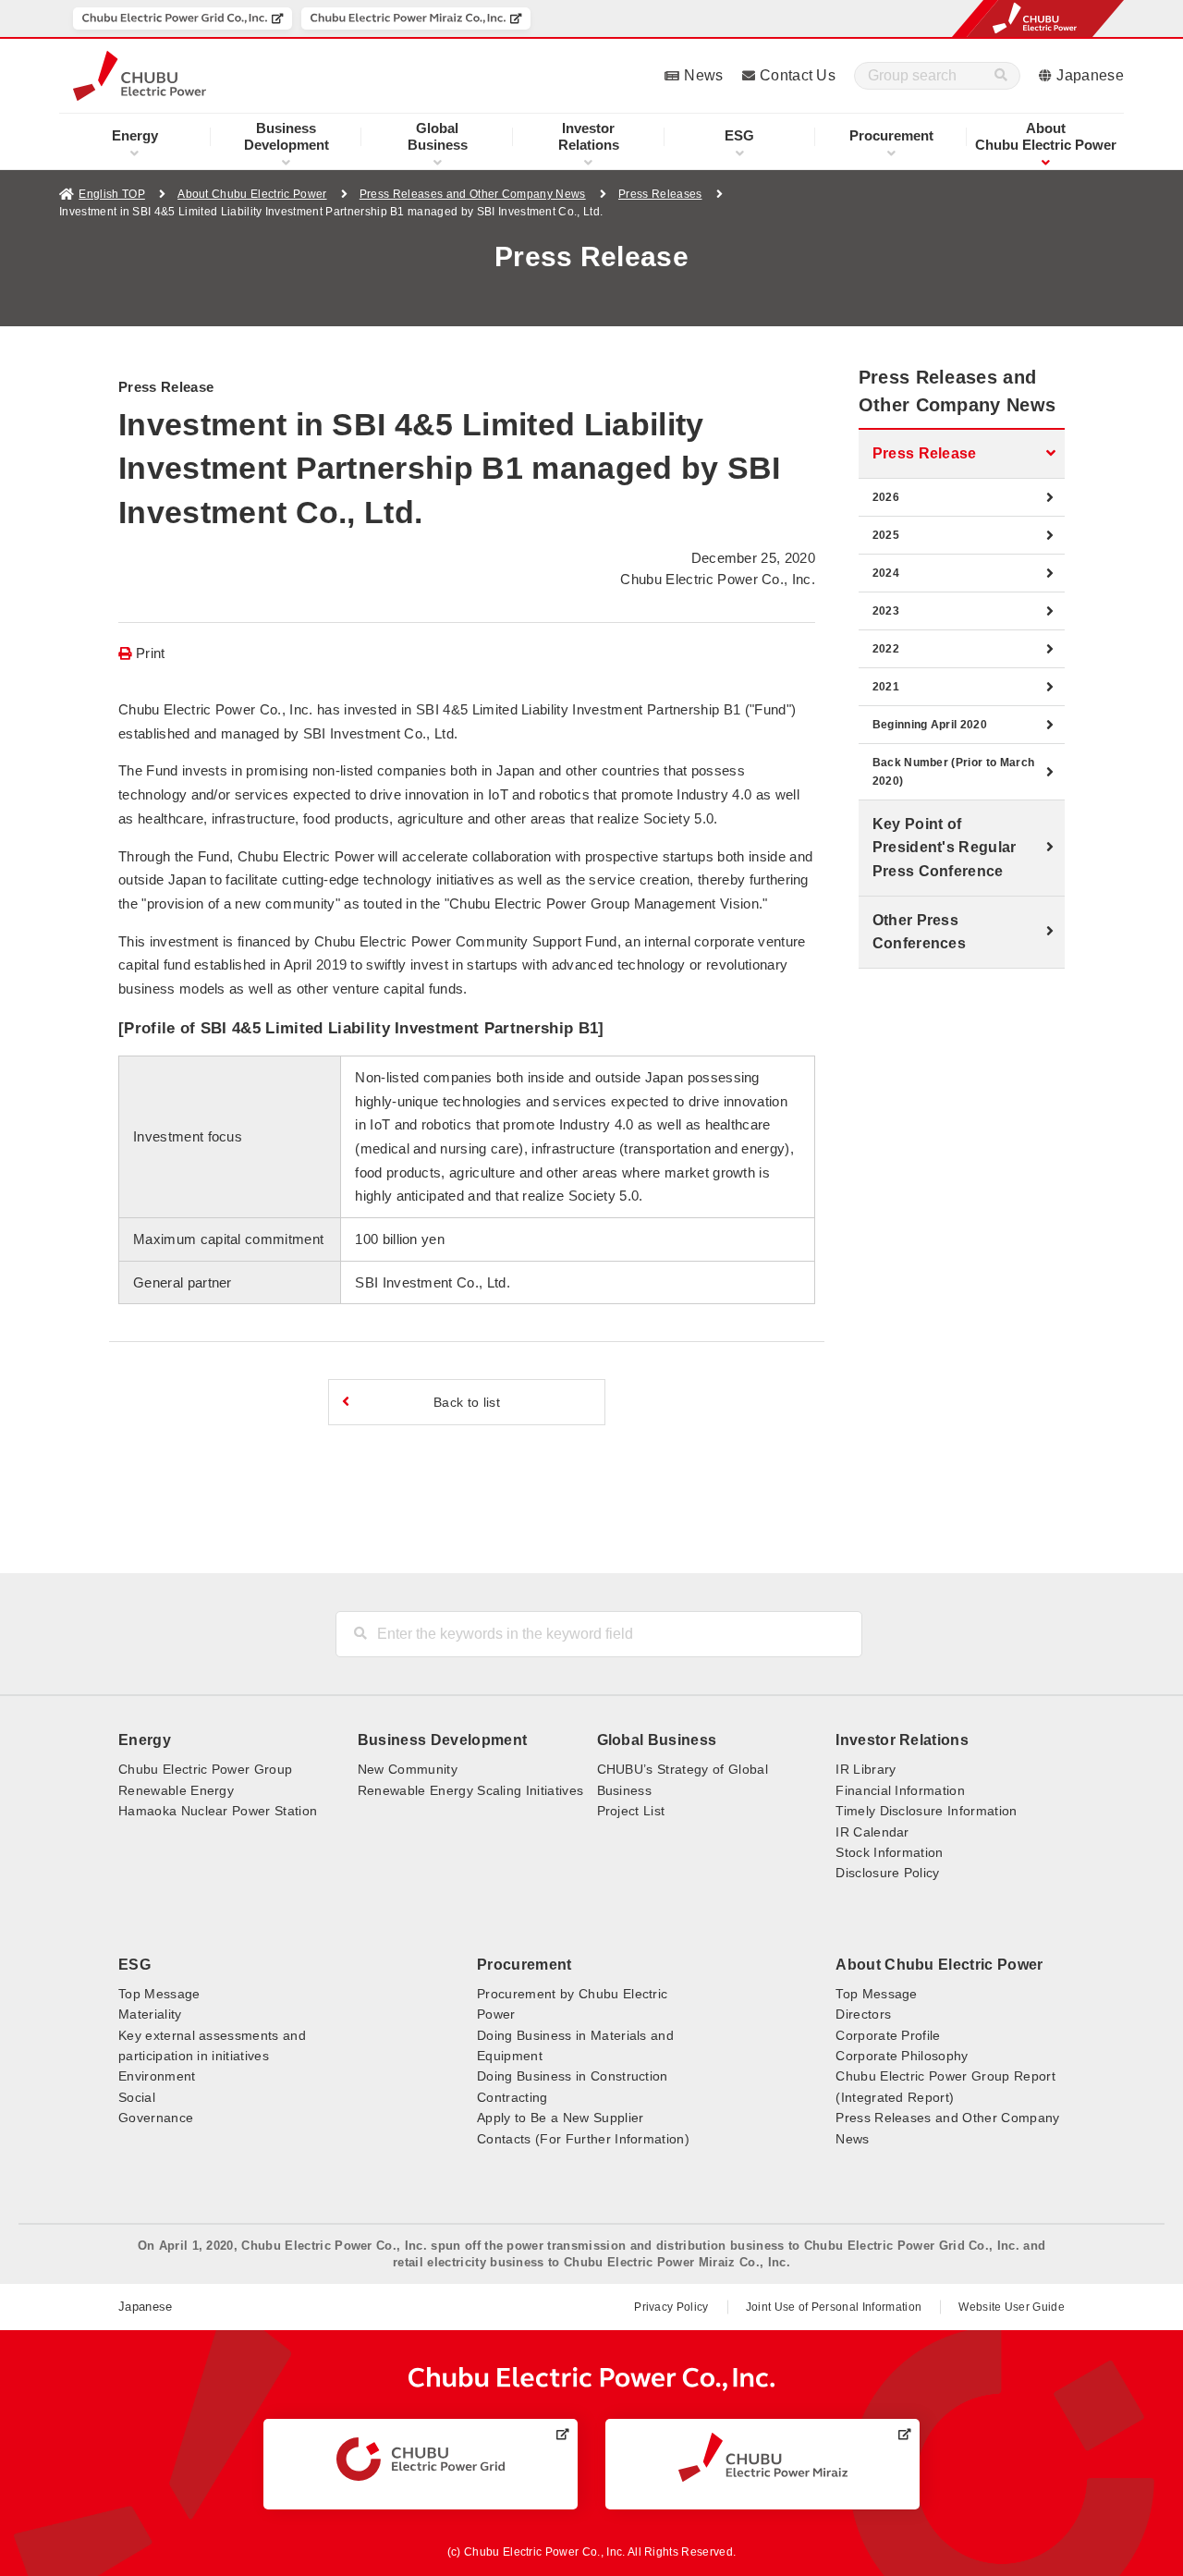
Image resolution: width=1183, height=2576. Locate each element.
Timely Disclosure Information (926, 1811)
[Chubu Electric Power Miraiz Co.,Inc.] (416, 18)
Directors (863, 2014)
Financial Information (900, 1790)
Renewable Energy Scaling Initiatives (471, 1790)
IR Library (866, 1769)
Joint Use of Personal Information (834, 2307)
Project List (631, 1811)
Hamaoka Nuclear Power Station (218, 1811)
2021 (886, 687)
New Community (408, 1769)
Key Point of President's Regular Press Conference (945, 848)
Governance (156, 2118)
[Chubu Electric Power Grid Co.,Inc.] (183, 18)
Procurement (891, 135)
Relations (589, 136)
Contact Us (798, 75)
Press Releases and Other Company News (473, 194)
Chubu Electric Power (1046, 136)
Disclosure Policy (887, 1873)
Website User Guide (1012, 2307)
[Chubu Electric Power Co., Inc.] (592, 2379)
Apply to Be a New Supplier (560, 2118)
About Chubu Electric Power (252, 194)
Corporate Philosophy (902, 2056)
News (703, 75)
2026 (886, 497)
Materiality (150, 2014)
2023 (886, 611)
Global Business (657, 1740)
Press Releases (660, 194)
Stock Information (889, 1852)
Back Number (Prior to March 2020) (954, 772)
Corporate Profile (888, 2035)
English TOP (112, 194)
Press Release (925, 453)
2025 (886, 535)
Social (137, 2097)
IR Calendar (872, 1832)
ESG (739, 135)
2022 (886, 649)
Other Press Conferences (920, 932)
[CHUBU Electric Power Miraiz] (763, 2457)
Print (151, 653)
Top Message (159, 1994)
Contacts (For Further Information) (583, 2139)
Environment (157, 2076)
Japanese (1090, 75)
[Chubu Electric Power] (140, 76)
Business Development (442, 1740)
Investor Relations (902, 1740)
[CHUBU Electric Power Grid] (421, 2460)
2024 (886, 573)
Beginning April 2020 (930, 725)
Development (287, 136)
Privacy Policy (671, 2307)
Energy (135, 135)
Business (438, 136)
